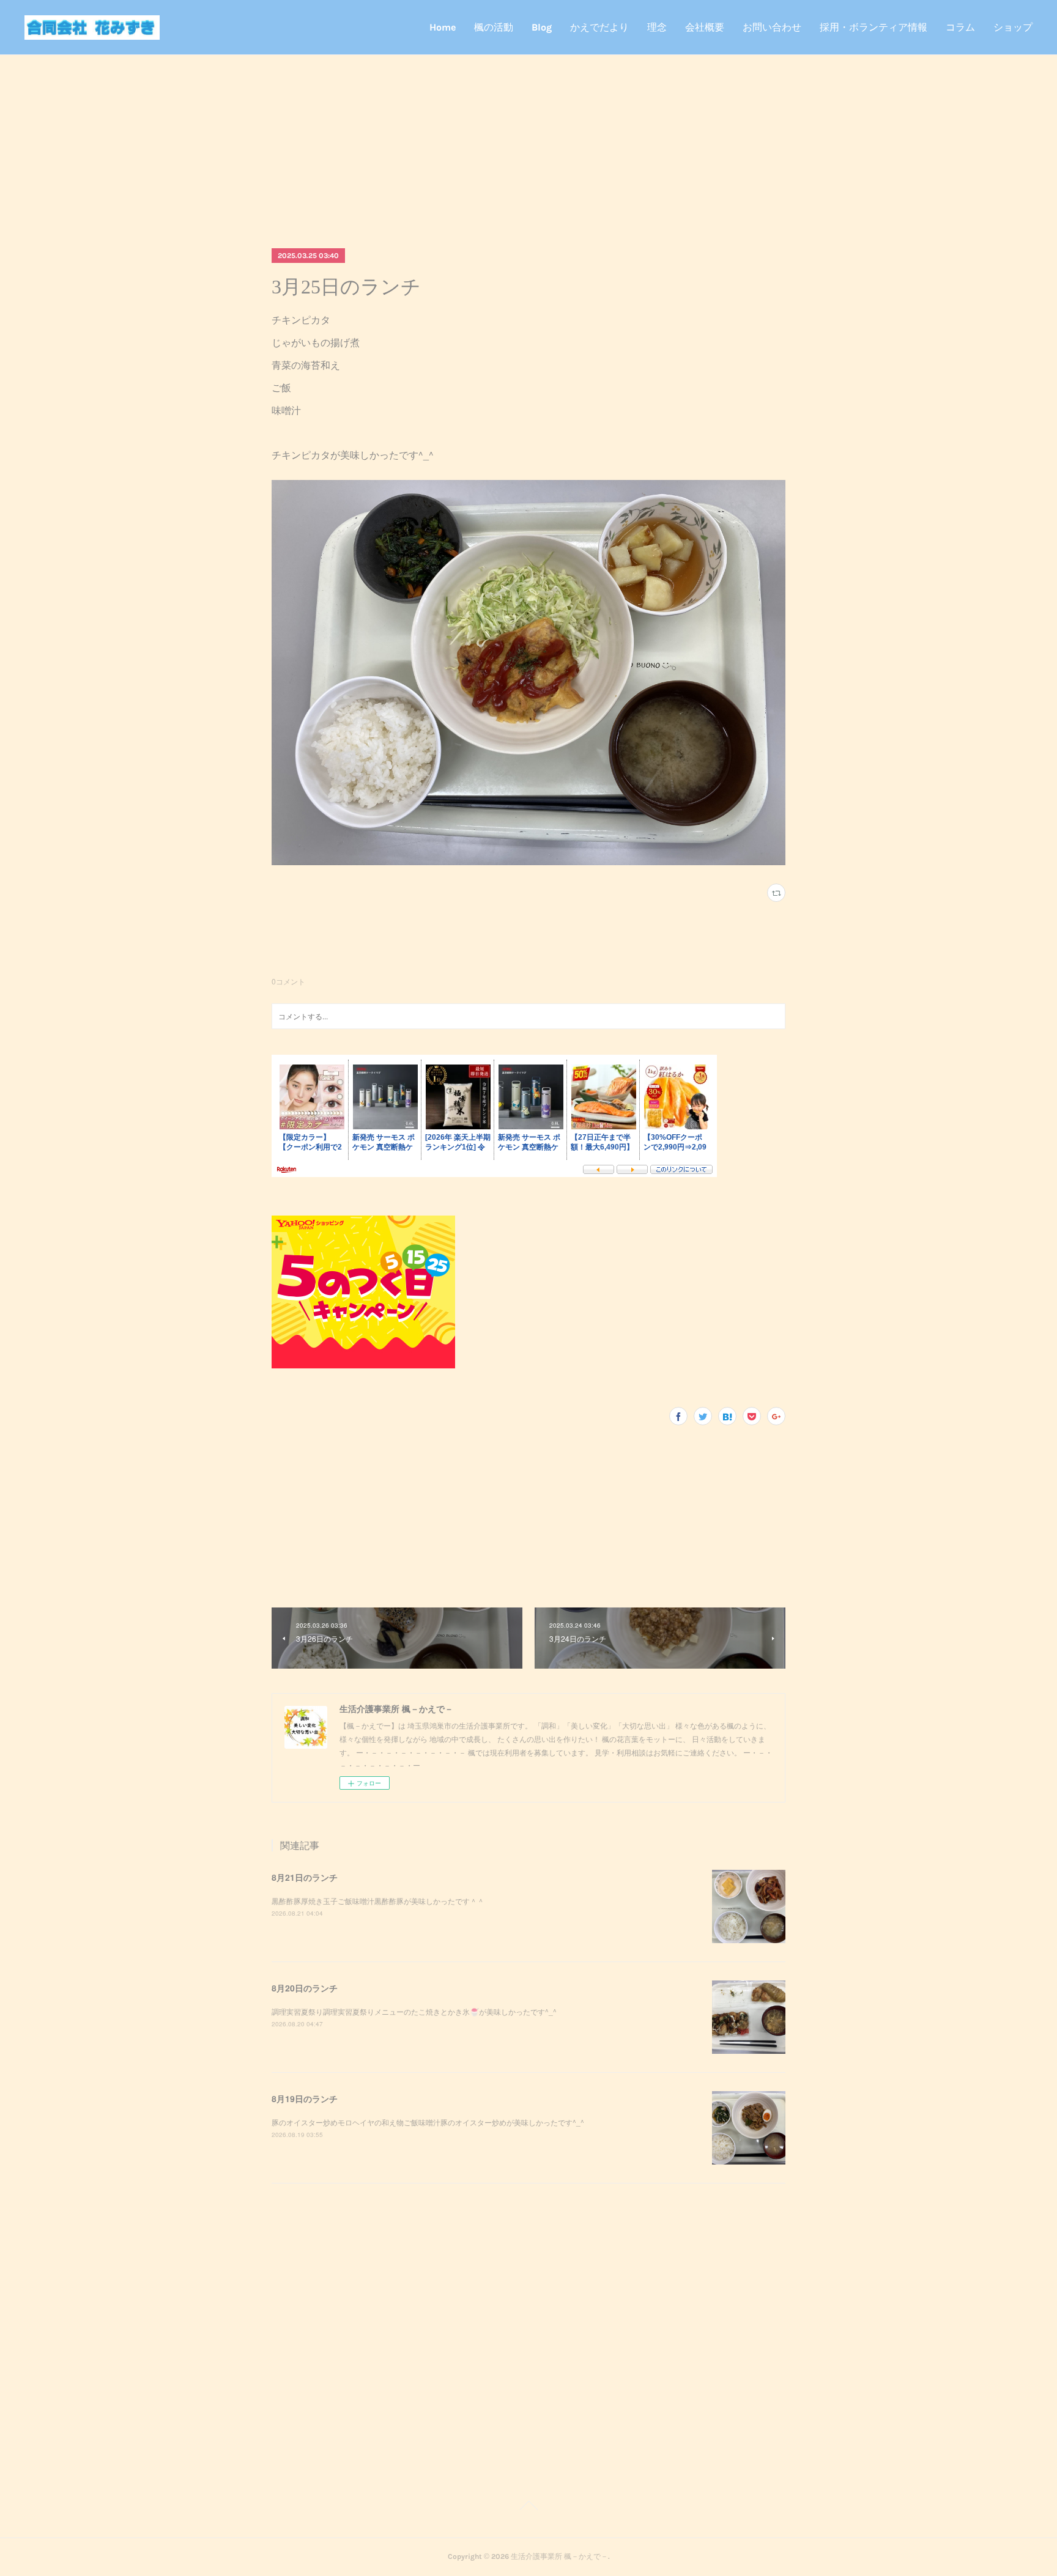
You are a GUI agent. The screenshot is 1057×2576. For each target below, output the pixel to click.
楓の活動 (494, 27)
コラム (960, 27)
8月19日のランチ (305, 2098)
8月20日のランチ (305, 1988)
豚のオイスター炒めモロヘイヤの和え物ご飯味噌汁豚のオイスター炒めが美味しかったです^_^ (428, 2122)
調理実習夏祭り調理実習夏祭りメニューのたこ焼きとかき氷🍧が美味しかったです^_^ (414, 2011)
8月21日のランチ (305, 1877)
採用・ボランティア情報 (873, 27)
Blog (542, 27)
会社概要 (705, 27)
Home (443, 27)
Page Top (528, 2508)
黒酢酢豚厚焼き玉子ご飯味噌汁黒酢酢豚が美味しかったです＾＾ (378, 1901)
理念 (657, 27)
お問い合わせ (772, 27)
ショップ (1013, 27)
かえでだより (599, 27)
